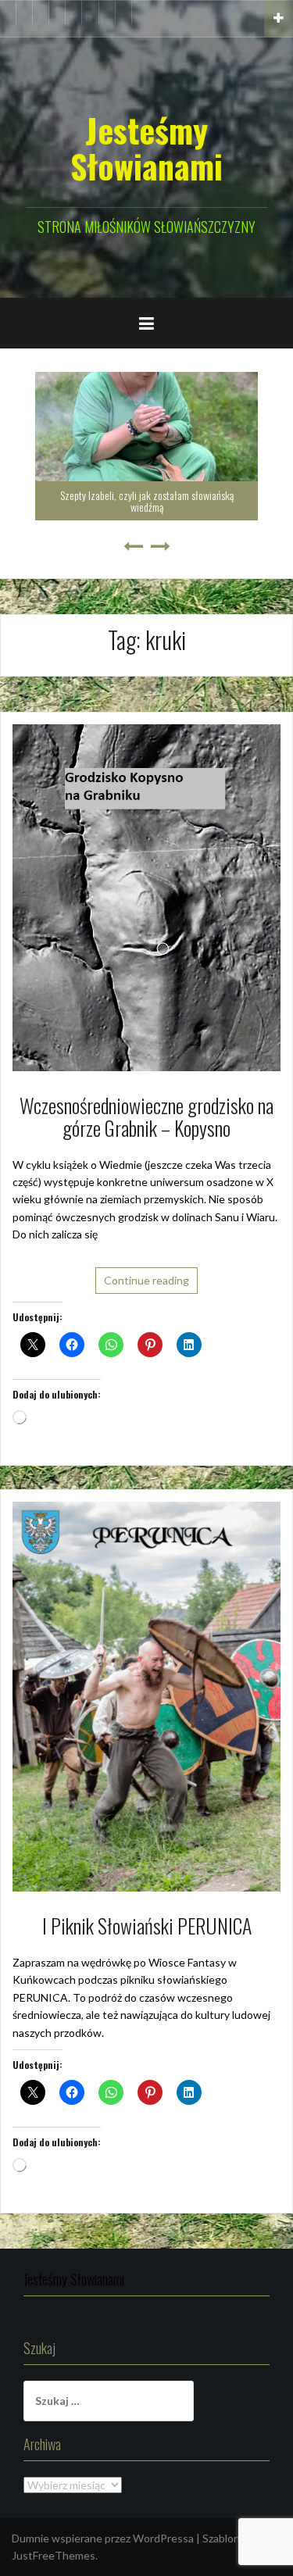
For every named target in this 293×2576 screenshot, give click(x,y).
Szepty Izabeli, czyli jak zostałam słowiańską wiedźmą (147, 501)
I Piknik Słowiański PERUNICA (147, 1926)
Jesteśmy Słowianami (146, 148)
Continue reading (146, 1280)
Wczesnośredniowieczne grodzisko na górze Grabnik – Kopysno (146, 1117)
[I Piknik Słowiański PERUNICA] (146, 1695)
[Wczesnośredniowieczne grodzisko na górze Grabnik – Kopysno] (146, 897)
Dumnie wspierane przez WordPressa (103, 2538)
